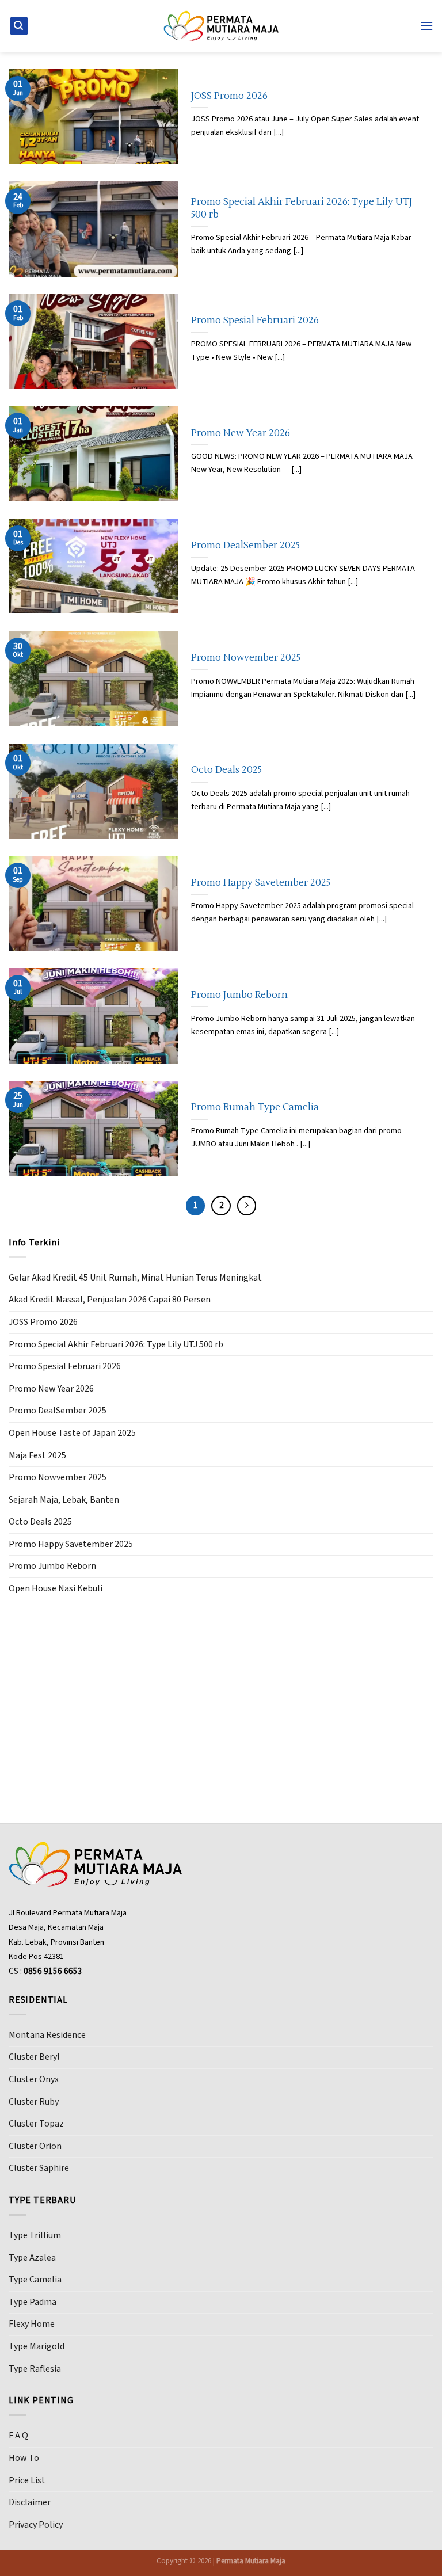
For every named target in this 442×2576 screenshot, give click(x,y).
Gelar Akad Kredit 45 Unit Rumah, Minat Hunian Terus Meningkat (135, 1278)
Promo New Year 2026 (241, 433)
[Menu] (426, 26)
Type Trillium (35, 2235)
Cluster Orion (35, 2146)
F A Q (18, 2436)
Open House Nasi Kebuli (56, 1588)
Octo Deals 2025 (226, 770)
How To (24, 2458)
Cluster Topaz (36, 2124)
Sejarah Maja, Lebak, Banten (64, 1500)
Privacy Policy (36, 2525)
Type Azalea (32, 2258)
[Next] (247, 1206)
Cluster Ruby (34, 2102)
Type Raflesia (35, 2369)
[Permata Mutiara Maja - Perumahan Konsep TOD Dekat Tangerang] (221, 26)
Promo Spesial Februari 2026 (255, 320)
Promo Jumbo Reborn (239, 995)
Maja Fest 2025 (37, 1455)
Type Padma (33, 2302)
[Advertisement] (221, 1694)
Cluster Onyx (34, 2079)
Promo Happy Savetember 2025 (261, 883)
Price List (27, 2480)
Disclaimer (30, 2502)
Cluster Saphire (39, 2168)
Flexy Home (32, 2324)
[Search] (19, 26)
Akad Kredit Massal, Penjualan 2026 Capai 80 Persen (110, 1300)
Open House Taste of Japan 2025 (72, 1433)
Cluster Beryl (34, 2057)
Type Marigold (37, 2346)
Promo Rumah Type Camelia (255, 1107)
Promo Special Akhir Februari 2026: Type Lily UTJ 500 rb (302, 208)
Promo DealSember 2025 (245, 545)
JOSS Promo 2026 (229, 96)
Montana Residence (47, 2035)
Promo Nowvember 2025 (246, 658)
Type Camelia (35, 2280)
